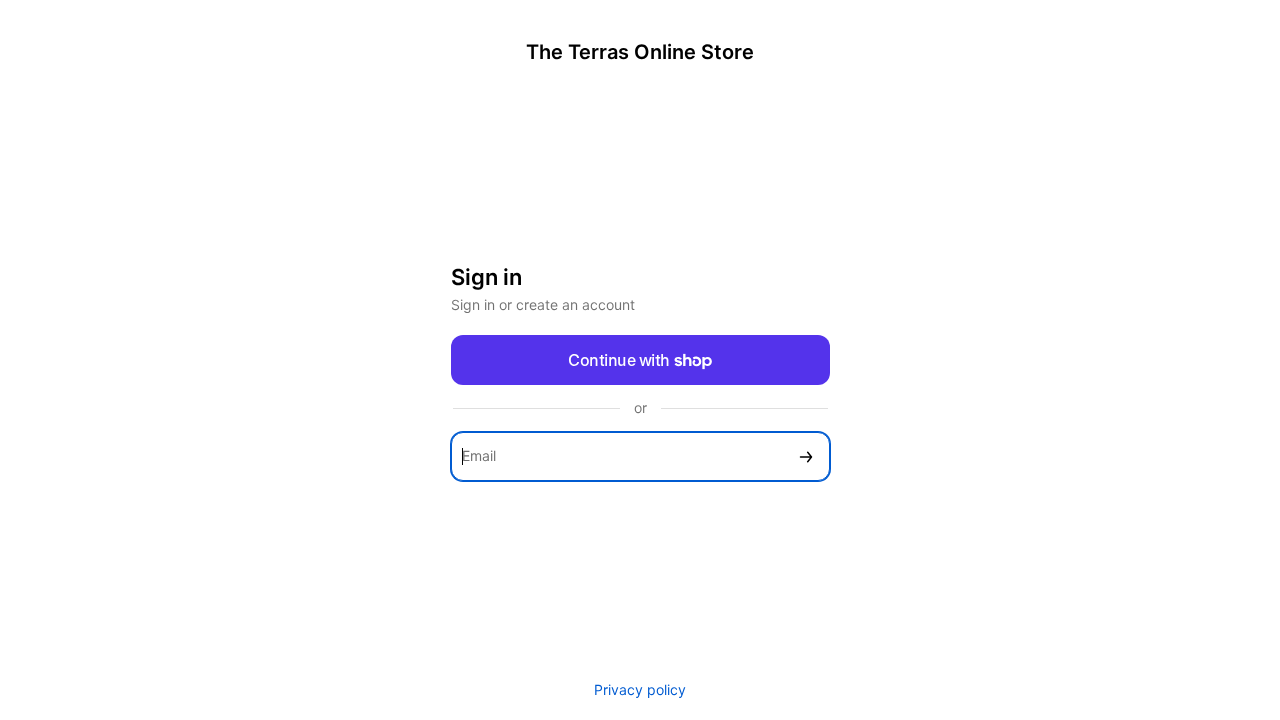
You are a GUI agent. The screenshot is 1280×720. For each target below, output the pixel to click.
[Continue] (806, 456)
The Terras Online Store (640, 52)
